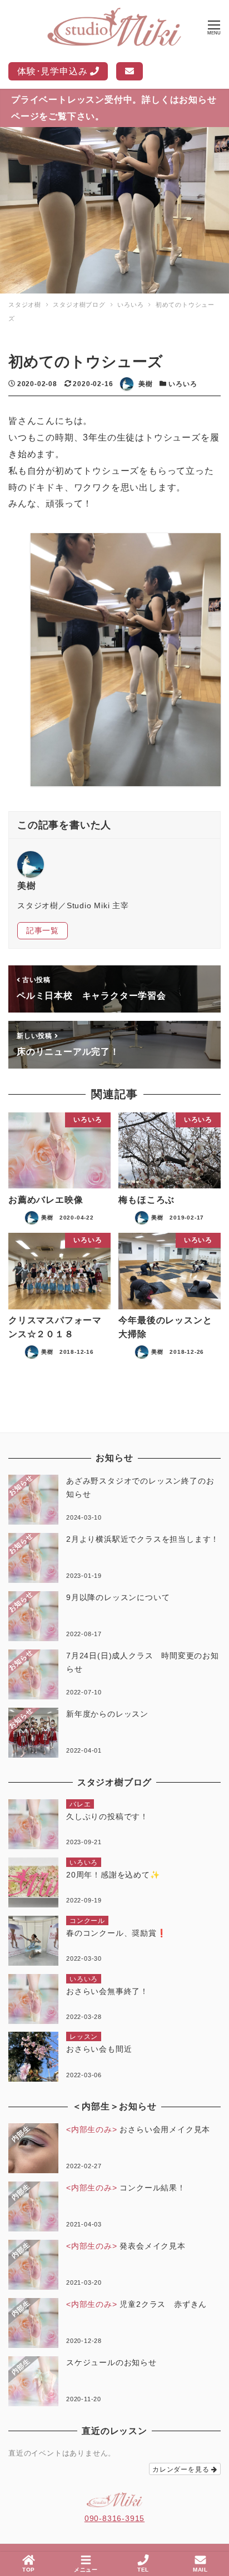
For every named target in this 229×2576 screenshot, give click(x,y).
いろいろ (183, 384)
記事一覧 (43, 930)
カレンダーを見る (182, 2469)
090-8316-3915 (114, 2518)
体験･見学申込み (54, 71)
